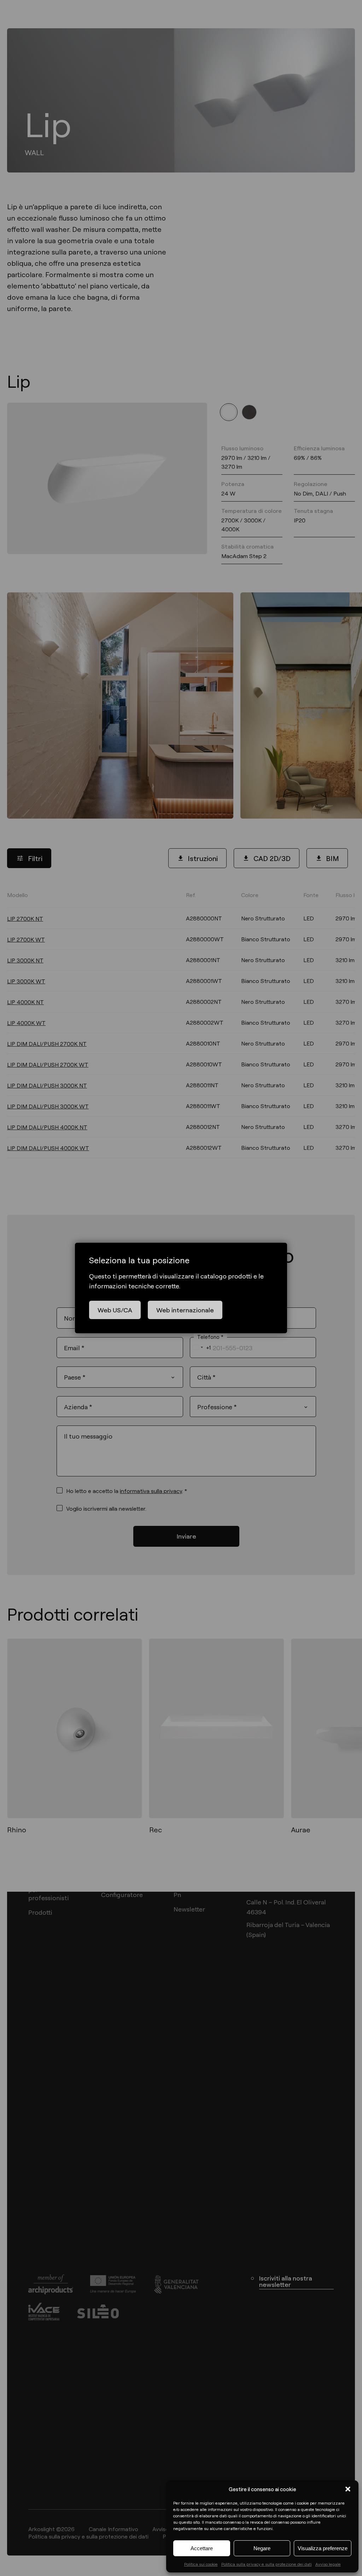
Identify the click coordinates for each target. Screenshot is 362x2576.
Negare (262, 2548)
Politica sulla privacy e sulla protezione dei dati (267, 2564)
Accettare (202, 2548)
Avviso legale (328, 2564)
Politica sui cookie (201, 2564)
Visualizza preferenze (323, 2548)
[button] (348, 2489)
